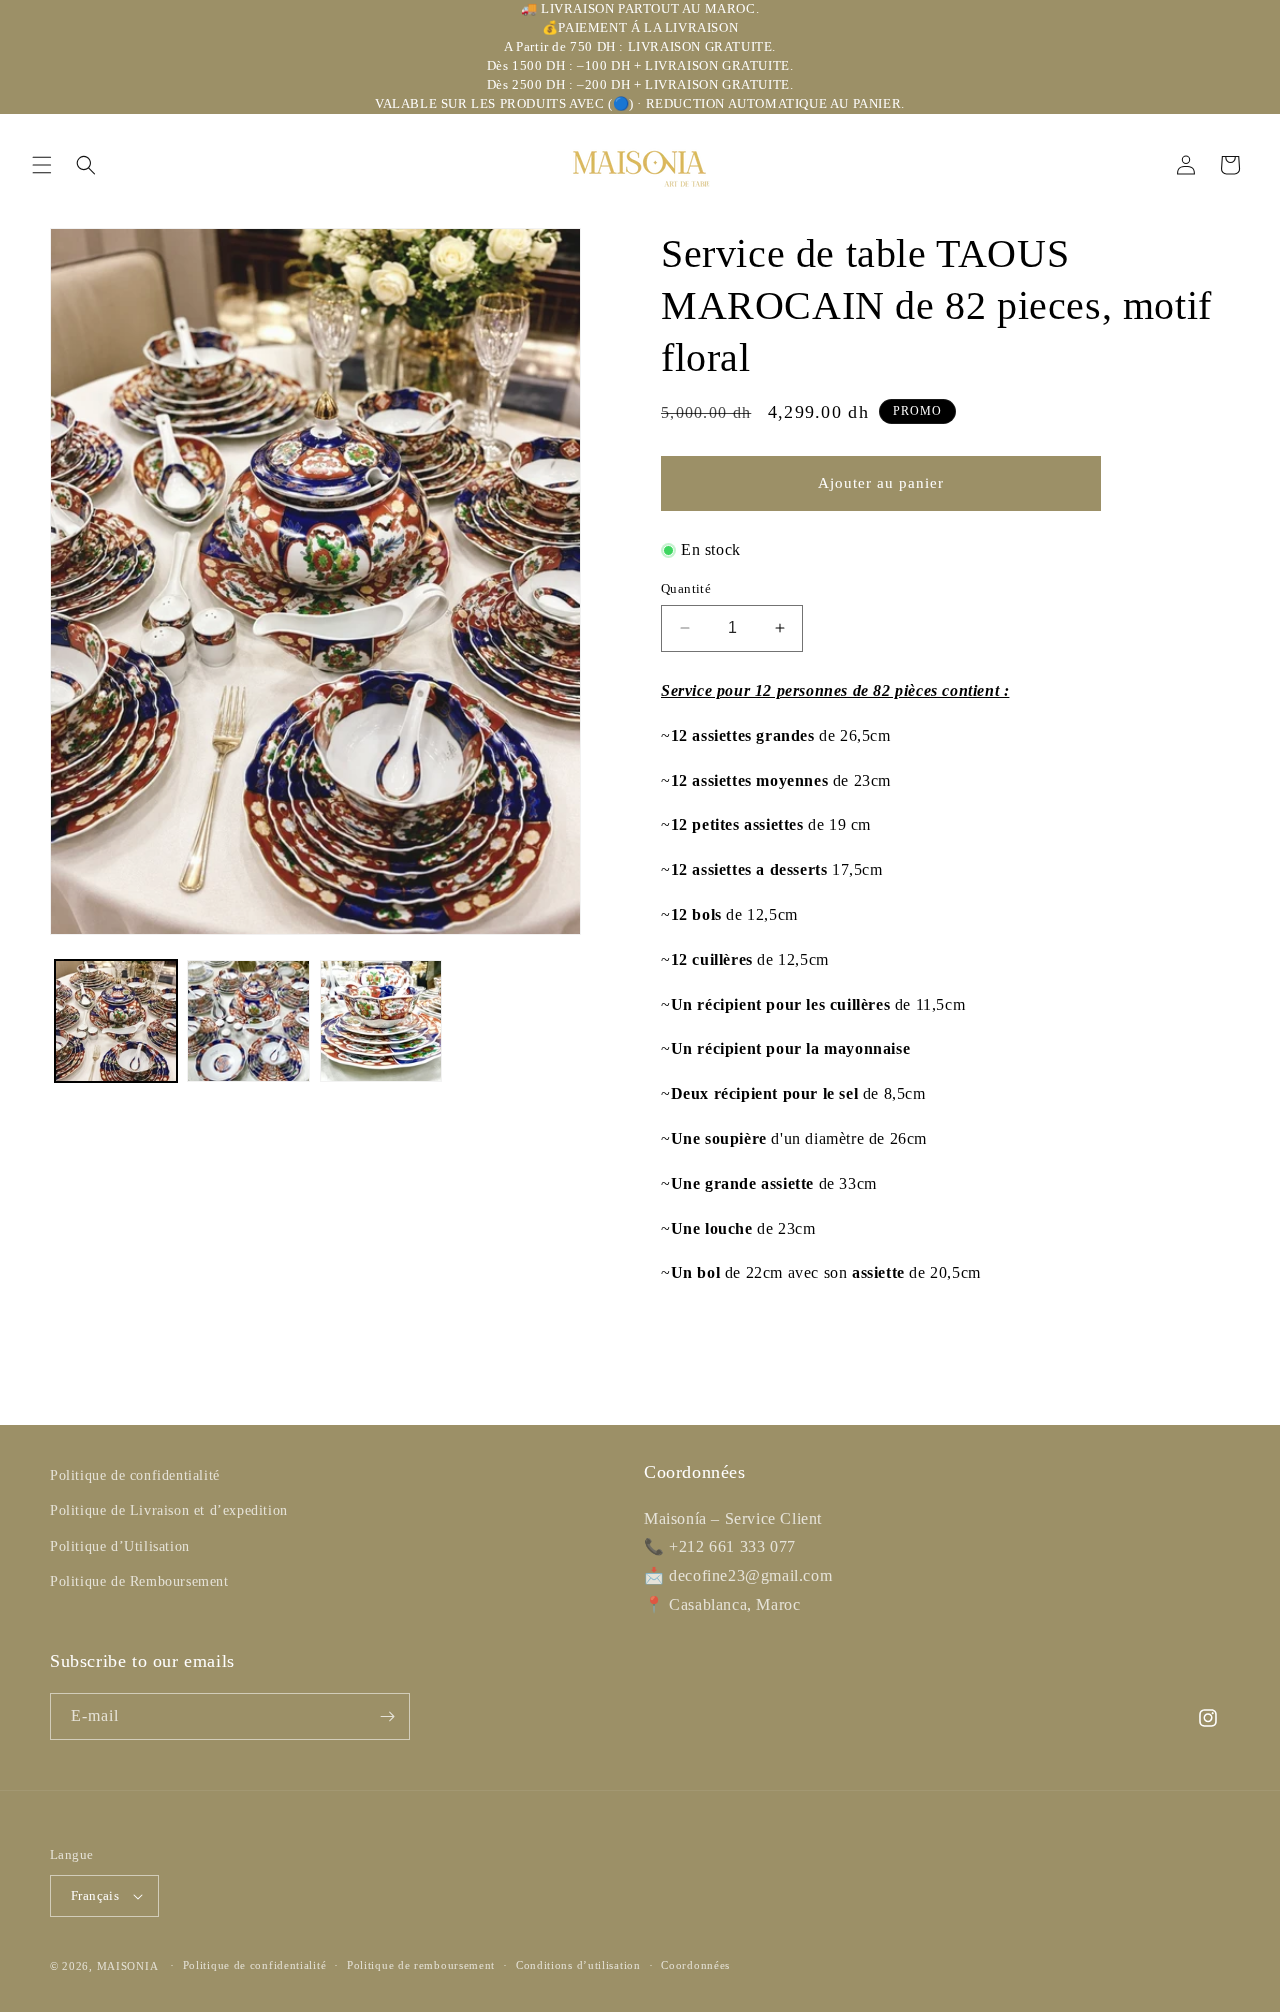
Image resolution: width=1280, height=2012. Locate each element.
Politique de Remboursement (139, 1581)
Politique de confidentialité (135, 1475)
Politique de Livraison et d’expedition (169, 1510)
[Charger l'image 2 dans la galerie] (248, 1021)
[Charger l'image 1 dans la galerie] (116, 1021)
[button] (42, 165)
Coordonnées (695, 1965)
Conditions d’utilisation (578, 1965)
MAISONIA (128, 1966)
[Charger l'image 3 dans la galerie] (381, 1021)
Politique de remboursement (421, 1965)
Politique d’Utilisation (120, 1546)
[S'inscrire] (387, 1716)
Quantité (686, 588)
